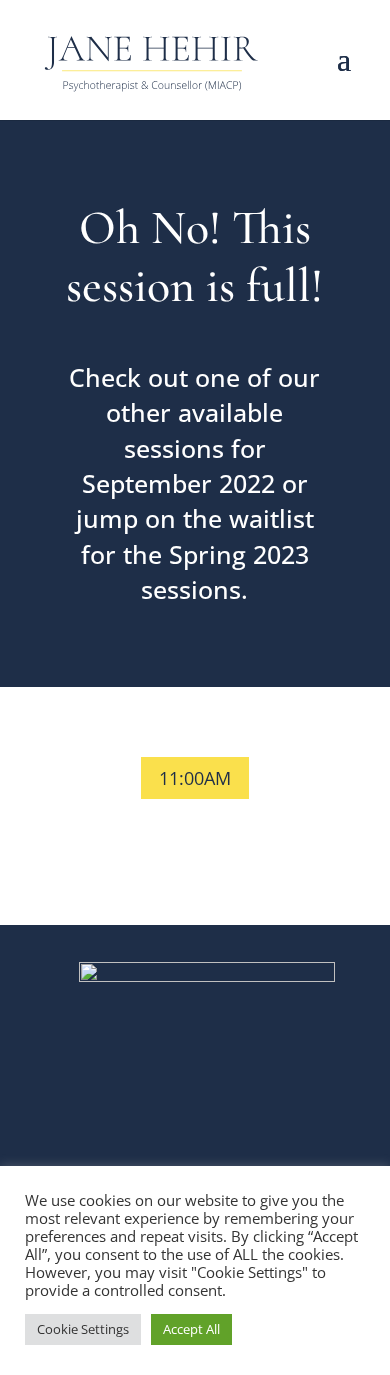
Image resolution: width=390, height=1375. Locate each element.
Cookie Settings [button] (83, 1329)
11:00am (195, 778)
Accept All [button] (191, 1329)
